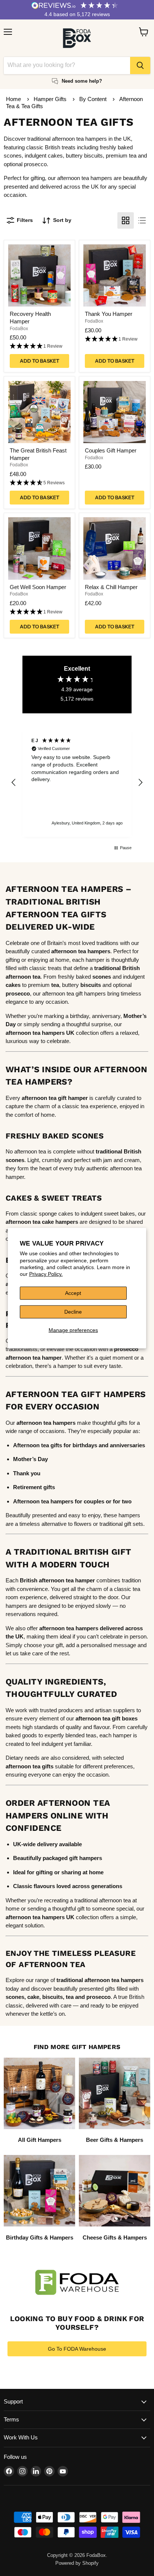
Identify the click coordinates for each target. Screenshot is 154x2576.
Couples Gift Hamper (111, 450)
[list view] (142, 220)
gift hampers (86, 1858)
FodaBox (19, 329)
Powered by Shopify (77, 2563)
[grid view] (126, 220)
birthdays (85, 1445)
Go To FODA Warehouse (77, 2349)
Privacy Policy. (46, 1274)
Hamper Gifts (51, 99)
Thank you (27, 1473)
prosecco (98, 1997)
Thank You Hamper (109, 314)
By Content (94, 99)
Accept (73, 1293)
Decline (73, 1312)
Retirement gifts (34, 1487)
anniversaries (127, 1445)
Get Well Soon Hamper (38, 587)
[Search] (140, 65)
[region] (77, 783)
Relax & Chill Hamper (111, 587)
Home (13, 99)
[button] (39, 346)
